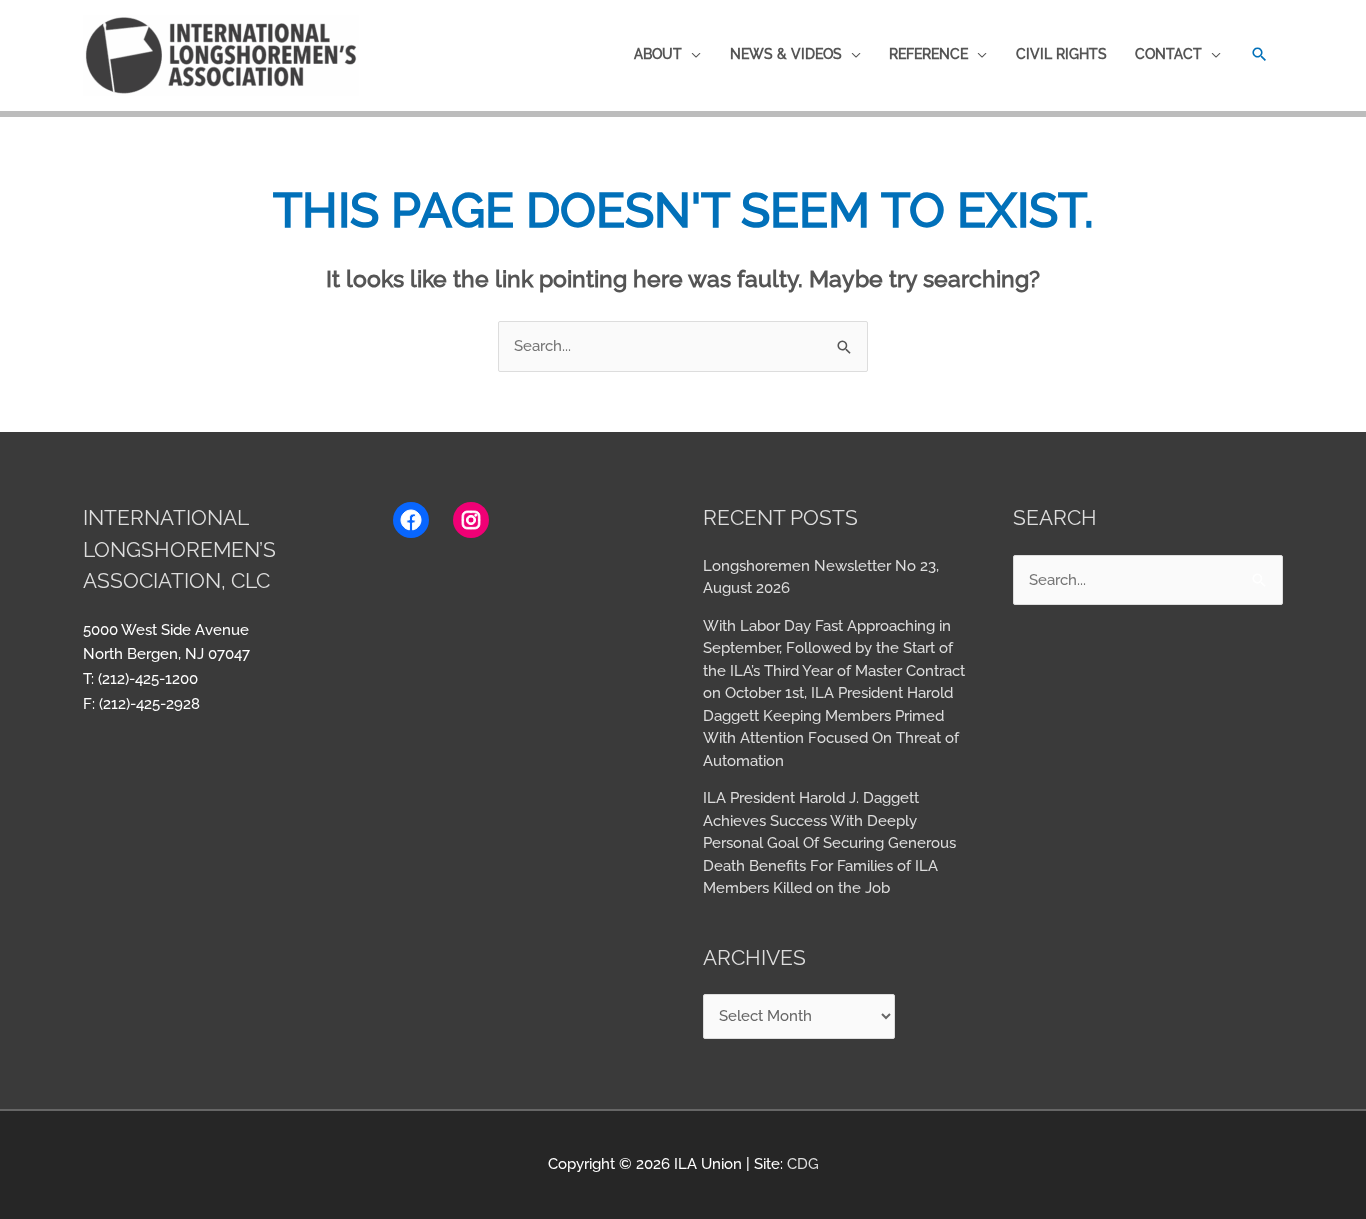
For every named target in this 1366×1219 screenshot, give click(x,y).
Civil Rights (1061, 54)
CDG (803, 1164)
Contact (1168, 54)
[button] (1259, 54)
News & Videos (786, 54)
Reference (928, 54)
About (658, 54)
